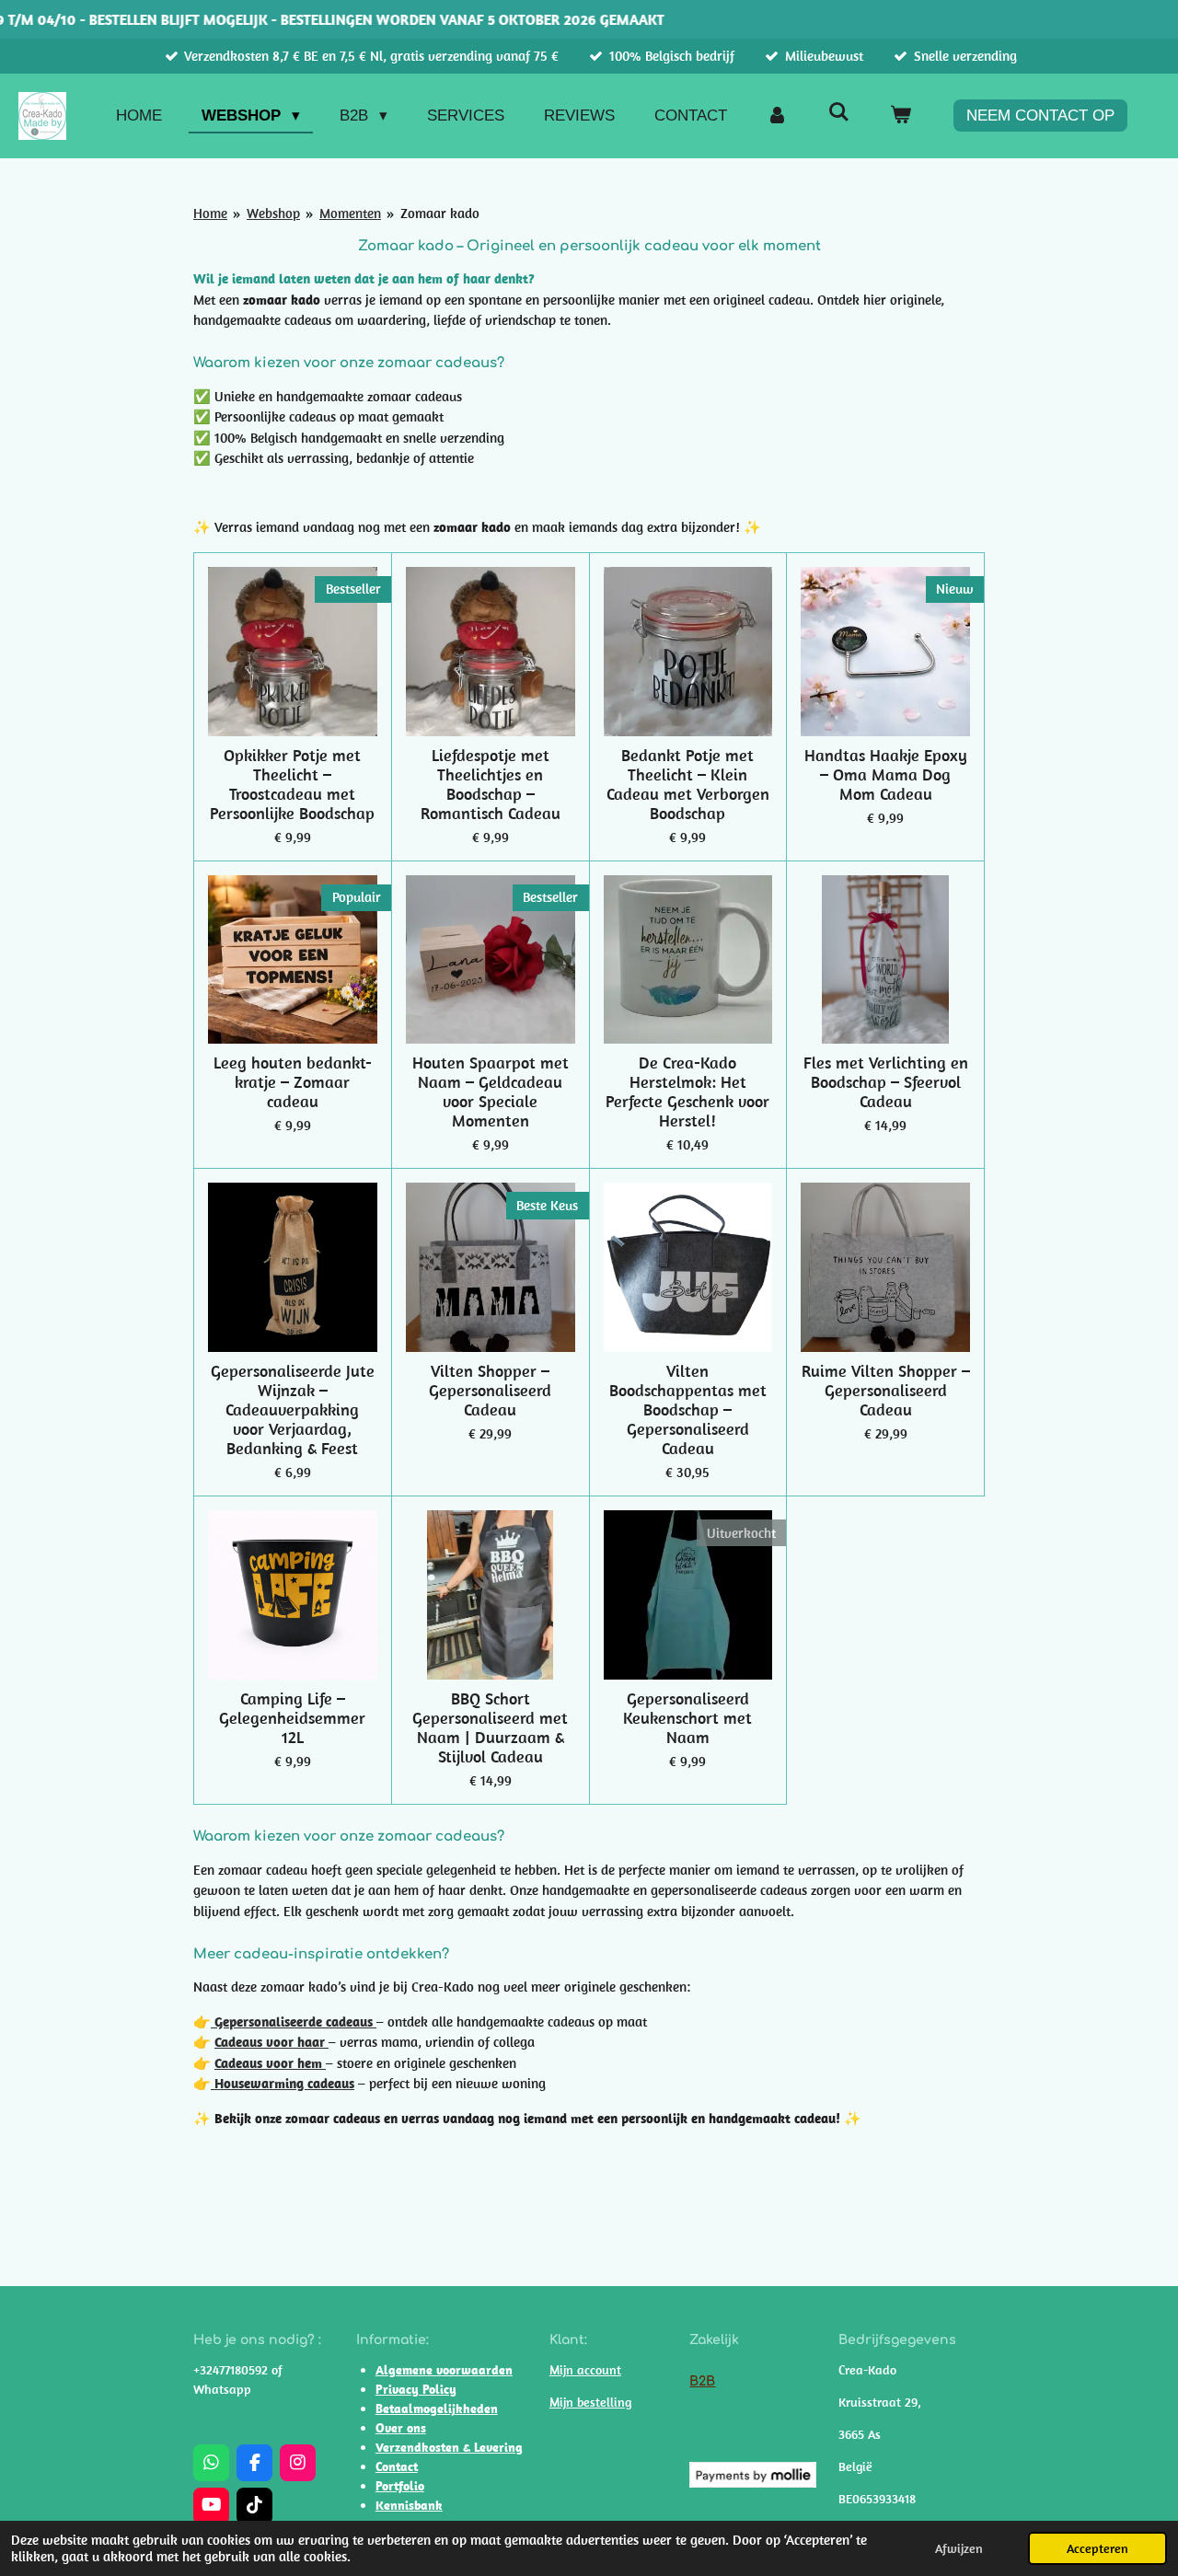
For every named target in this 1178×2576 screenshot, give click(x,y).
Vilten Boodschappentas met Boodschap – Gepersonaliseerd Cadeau (688, 1409)
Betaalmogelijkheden (437, 2409)
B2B (702, 2381)
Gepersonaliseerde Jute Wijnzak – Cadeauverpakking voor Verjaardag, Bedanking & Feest (293, 1409)
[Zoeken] (838, 113)
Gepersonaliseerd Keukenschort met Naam (687, 1718)
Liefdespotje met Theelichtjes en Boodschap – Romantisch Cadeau (491, 784)
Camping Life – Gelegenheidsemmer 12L (292, 1718)
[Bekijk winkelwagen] (900, 116)
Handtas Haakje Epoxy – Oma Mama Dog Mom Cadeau (886, 774)
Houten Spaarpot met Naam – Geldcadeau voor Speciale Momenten (491, 1092)
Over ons (401, 2428)
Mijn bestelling (590, 2402)
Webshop (273, 213)
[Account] (778, 116)
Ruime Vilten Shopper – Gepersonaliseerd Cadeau (886, 1390)
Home (210, 213)
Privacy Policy (416, 2389)
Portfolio (400, 2486)
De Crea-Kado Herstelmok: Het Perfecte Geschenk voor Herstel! (687, 1092)
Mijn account (585, 2370)
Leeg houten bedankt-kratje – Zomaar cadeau (293, 1082)
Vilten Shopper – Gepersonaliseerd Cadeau (490, 1390)
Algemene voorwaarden (444, 2370)
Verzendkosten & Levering (449, 2447)
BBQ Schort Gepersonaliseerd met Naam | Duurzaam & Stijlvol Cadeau (490, 1727)
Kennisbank (409, 2505)
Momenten (350, 213)
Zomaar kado (440, 213)
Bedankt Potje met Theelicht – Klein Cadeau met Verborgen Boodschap (688, 784)
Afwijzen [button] (959, 2548)
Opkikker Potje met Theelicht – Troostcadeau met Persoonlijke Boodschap (292, 784)
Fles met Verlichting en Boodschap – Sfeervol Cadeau (886, 1082)
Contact (397, 2466)
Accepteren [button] (1097, 2548)
